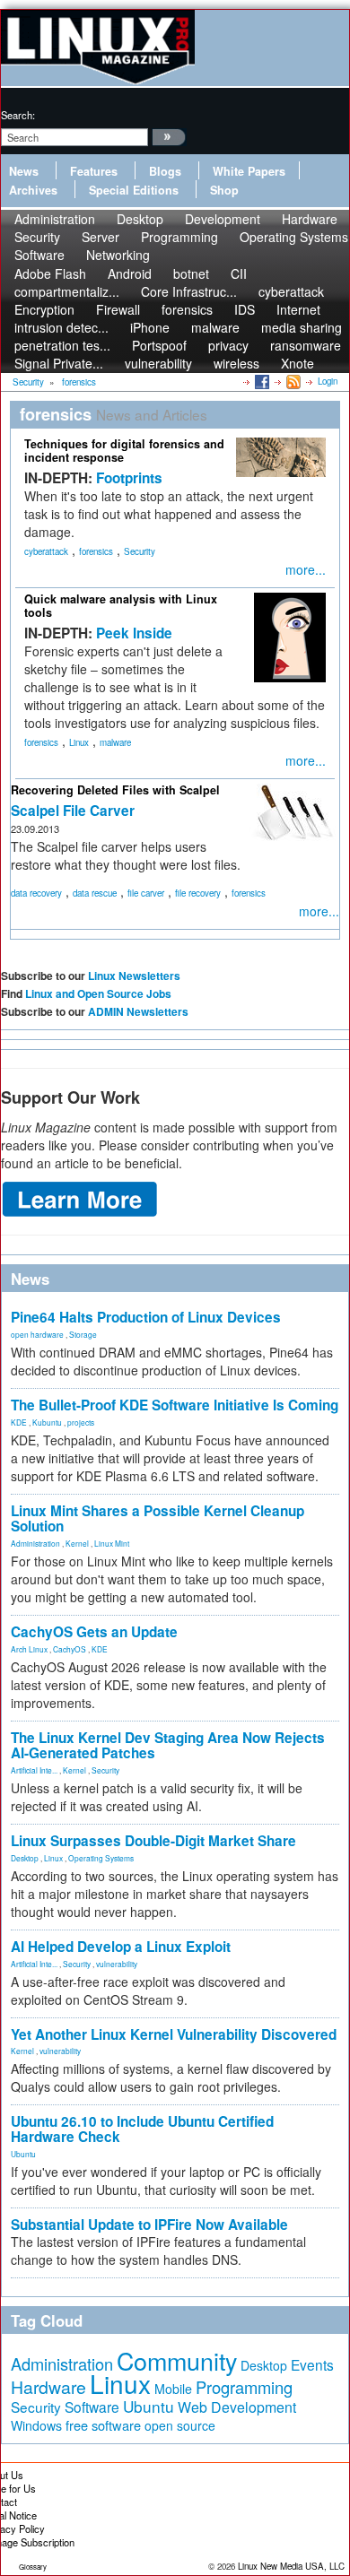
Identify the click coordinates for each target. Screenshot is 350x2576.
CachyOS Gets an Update (94, 1632)
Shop (224, 190)
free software (103, 2425)
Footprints (129, 478)
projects (81, 1422)
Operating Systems (294, 237)
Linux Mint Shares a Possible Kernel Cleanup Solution (157, 1518)
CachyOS (70, 1649)
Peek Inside (134, 633)
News (24, 171)
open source (180, 2425)
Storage (83, 1334)
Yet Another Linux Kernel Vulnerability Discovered (174, 2034)
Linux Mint (112, 1543)
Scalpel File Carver (73, 811)
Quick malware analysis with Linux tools (121, 606)
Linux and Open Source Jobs (98, 993)
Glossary (33, 2567)
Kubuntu (47, 1422)
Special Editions (134, 190)
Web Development (237, 2407)
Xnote (297, 363)
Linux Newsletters (134, 976)
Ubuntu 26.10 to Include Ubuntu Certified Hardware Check (142, 2129)
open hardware (37, 1334)
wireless (236, 363)
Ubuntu (23, 2154)
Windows (36, 2425)
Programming (179, 237)
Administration (35, 1543)
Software (39, 255)
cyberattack (46, 551)
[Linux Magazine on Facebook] (261, 381)
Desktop (25, 1858)
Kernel (77, 1543)
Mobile (173, 2389)
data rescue (95, 893)
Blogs (165, 171)
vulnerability (158, 363)
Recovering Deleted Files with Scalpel (115, 790)
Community (177, 2360)
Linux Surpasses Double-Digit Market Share (153, 1841)
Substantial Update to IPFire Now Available (149, 2225)
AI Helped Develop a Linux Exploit (121, 1947)
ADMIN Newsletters (138, 1011)
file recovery (198, 893)
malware (115, 742)
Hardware (48, 2387)
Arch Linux (29, 1649)
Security (140, 551)
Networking (118, 255)
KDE (19, 1422)
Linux (79, 742)
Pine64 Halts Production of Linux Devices (146, 1317)
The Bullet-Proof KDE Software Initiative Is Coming (175, 1405)
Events (312, 2364)
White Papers (249, 171)
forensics (96, 551)
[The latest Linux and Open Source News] (292, 381)
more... (306, 569)
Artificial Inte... (34, 1770)
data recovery (36, 893)
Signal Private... (59, 363)
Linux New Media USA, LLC (291, 2566)
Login (328, 381)
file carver (146, 893)
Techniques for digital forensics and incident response (124, 451)
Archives (33, 190)
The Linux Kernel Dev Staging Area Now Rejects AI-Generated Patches (168, 1745)
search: (18, 115)
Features (94, 171)
